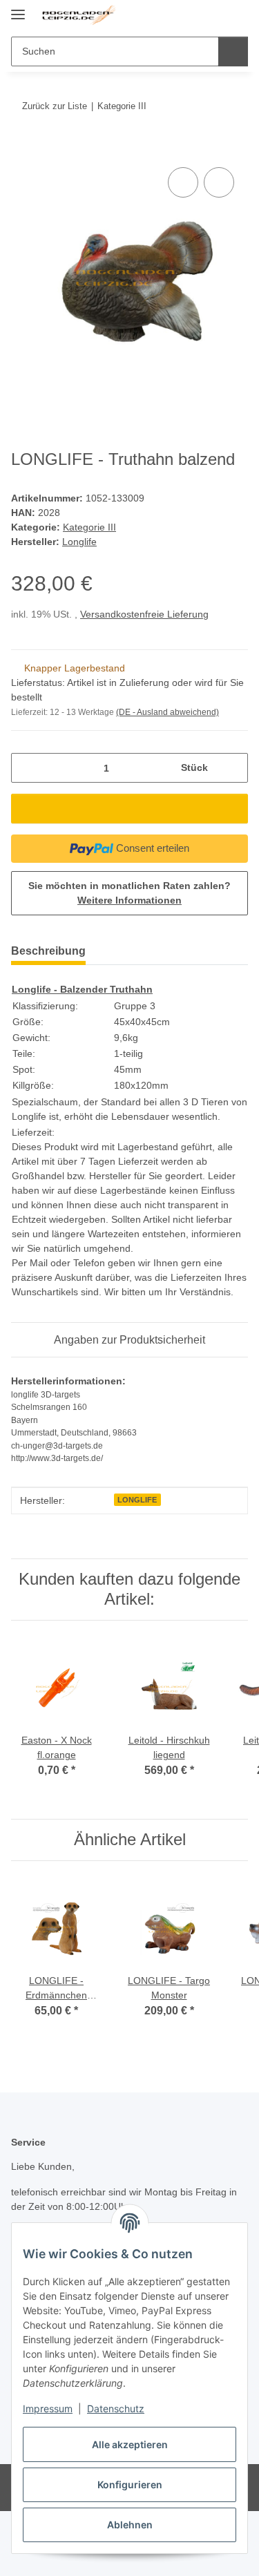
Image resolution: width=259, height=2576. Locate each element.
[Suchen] (233, 51)
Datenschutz (116, 2408)
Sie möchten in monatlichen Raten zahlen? (129, 893)
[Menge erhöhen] (232, 768)
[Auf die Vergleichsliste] (183, 182)
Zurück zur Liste (55, 106)
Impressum (48, 2408)
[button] (193, 15)
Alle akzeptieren (130, 2444)
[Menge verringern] (27, 768)
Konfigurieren (130, 2484)
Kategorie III (89, 527)
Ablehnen (130, 2525)
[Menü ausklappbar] (18, 9)
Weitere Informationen (129, 900)
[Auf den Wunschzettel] (219, 182)
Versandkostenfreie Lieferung (144, 614)
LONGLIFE (137, 1500)
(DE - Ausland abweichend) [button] (167, 712)
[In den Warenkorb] (22, 149)
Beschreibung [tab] (48, 951)
